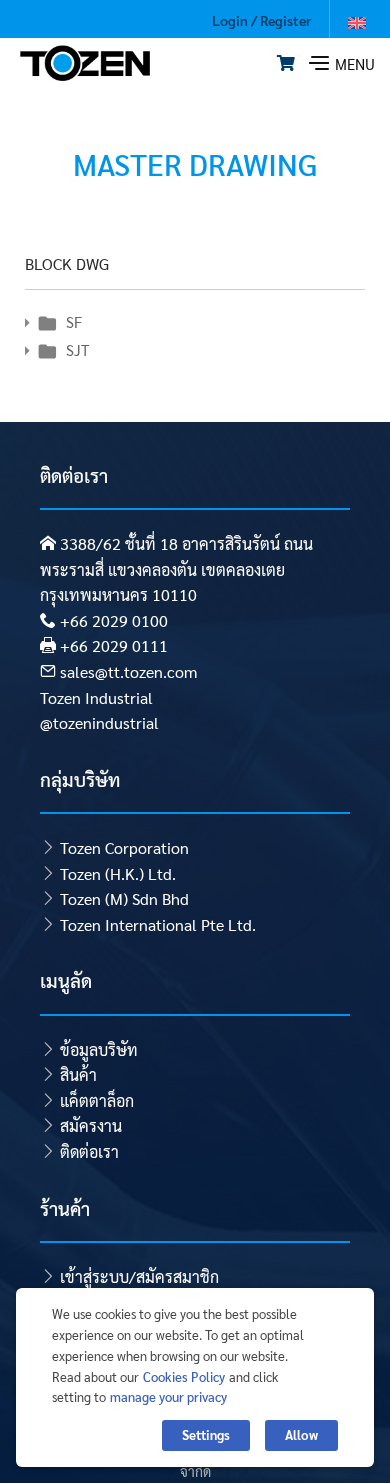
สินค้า (78, 1074)
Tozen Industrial (96, 697)
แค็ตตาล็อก (97, 1100)
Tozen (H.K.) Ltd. (118, 873)
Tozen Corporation (124, 847)
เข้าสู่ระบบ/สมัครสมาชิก (139, 1276)
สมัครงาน (91, 1125)
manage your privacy (168, 1396)
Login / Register (261, 20)
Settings (206, 1434)
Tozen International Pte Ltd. (158, 924)
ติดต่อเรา (89, 1151)
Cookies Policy (184, 1376)
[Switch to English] (357, 21)
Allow (301, 1434)
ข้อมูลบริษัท (99, 1049)
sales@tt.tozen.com (128, 671)
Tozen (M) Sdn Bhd (124, 898)
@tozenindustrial (99, 722)
